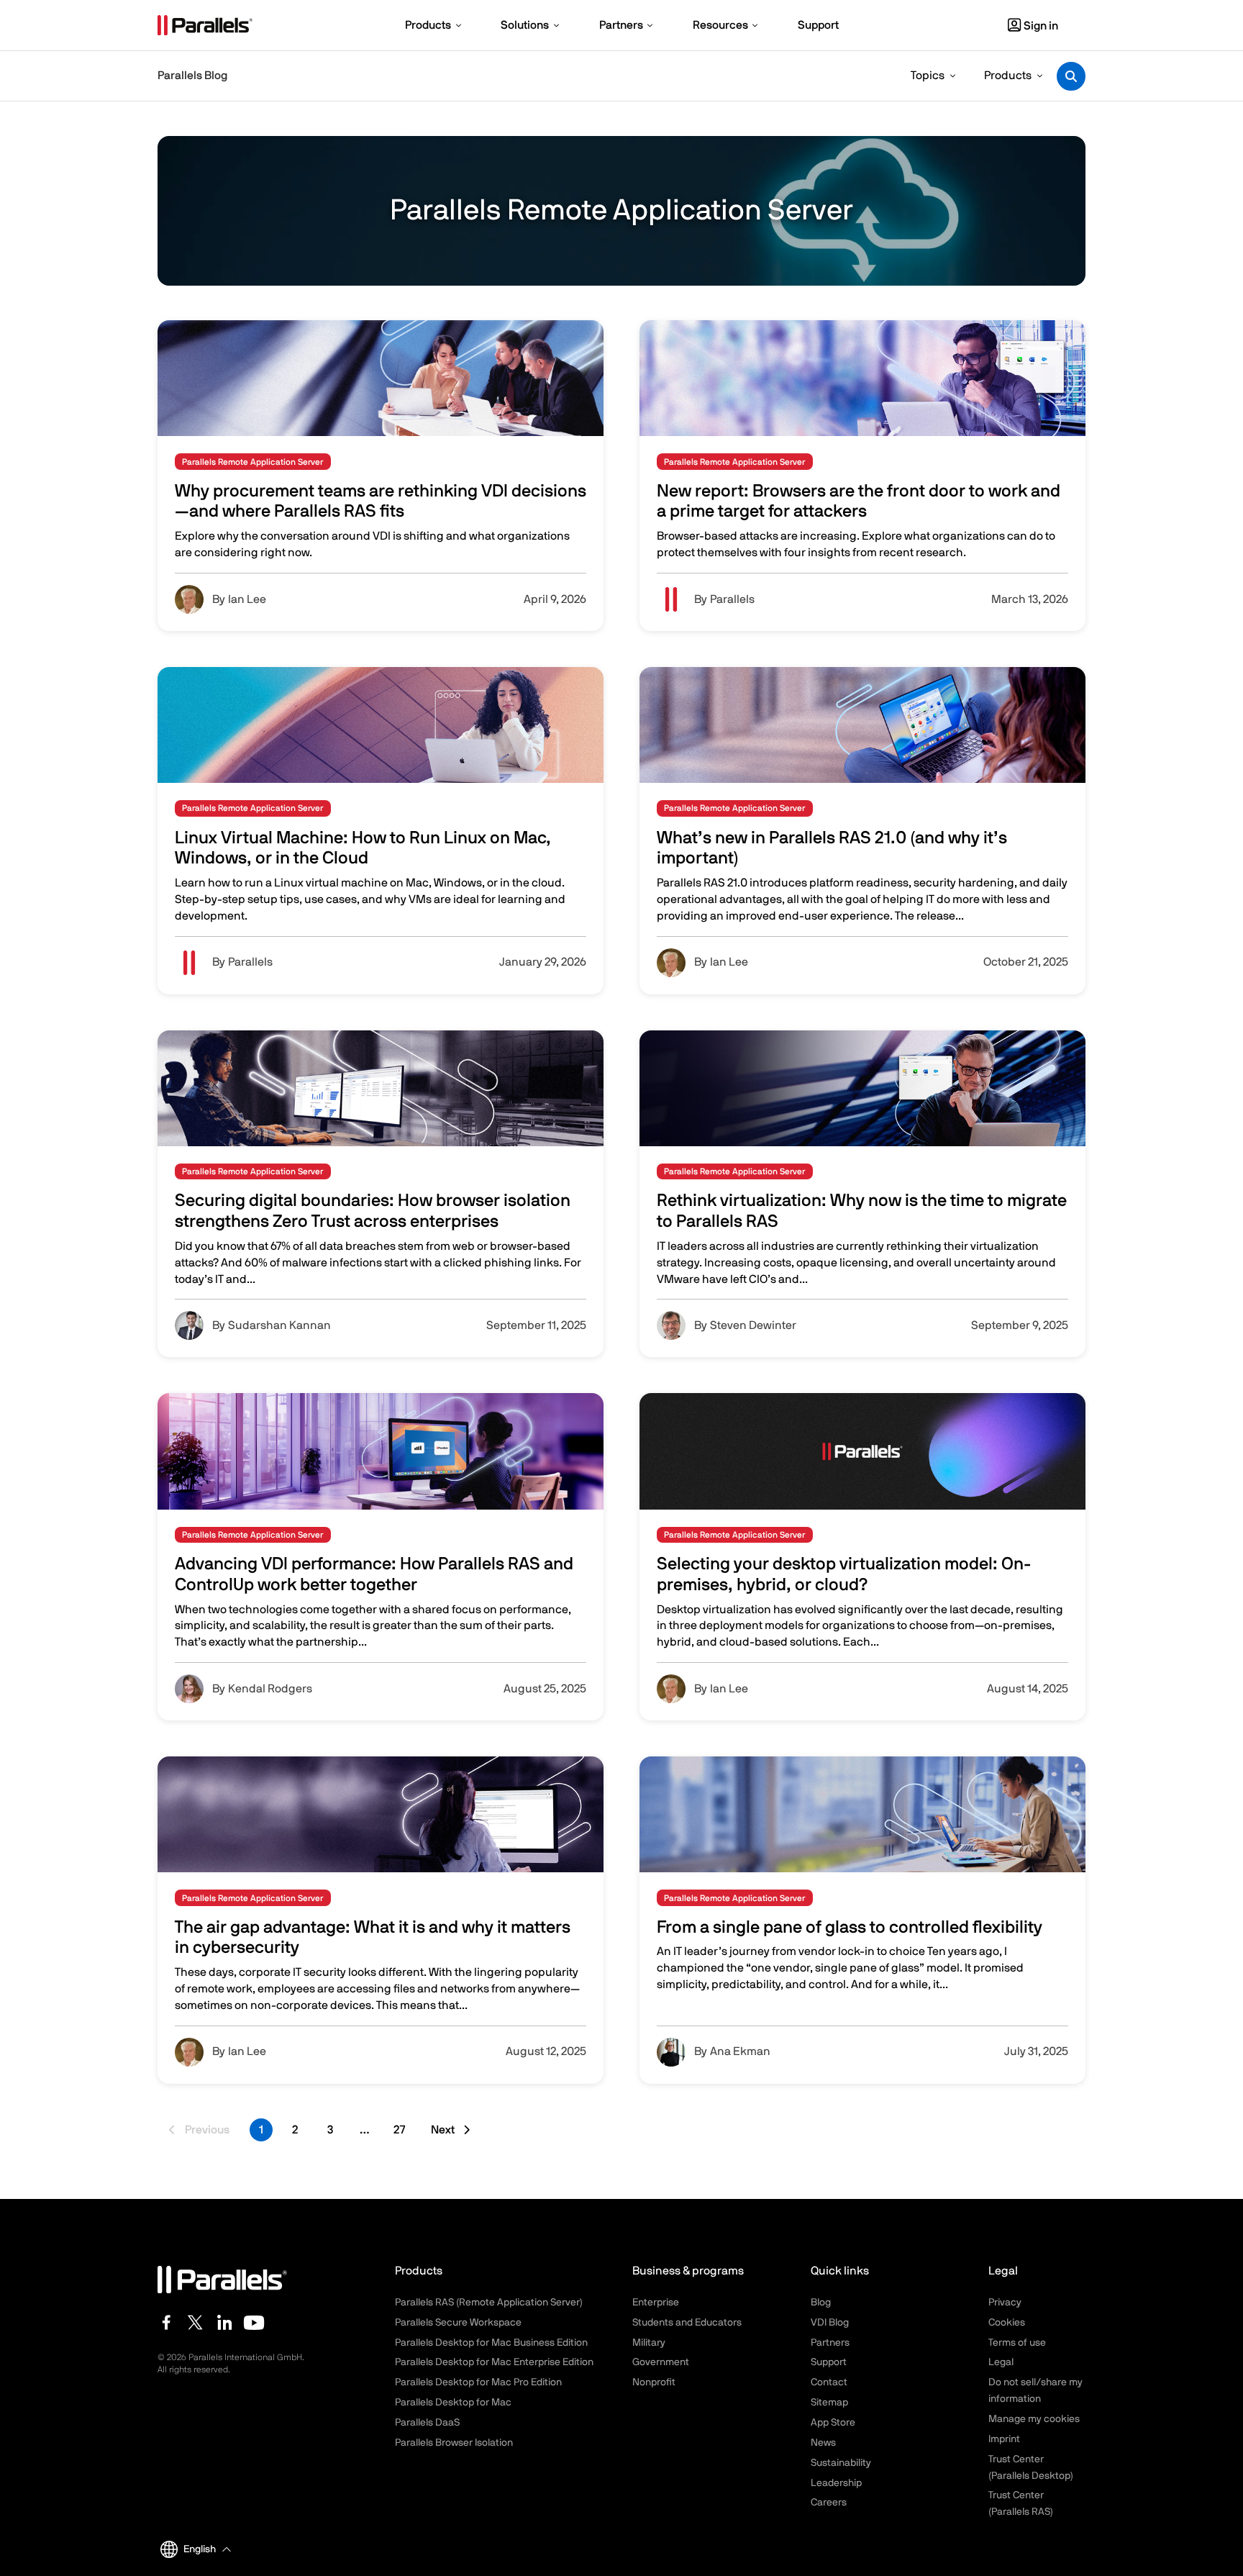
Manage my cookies (1034, 2419)
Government (661, 2362)
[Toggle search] (1071, 76)
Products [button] (1008, 76)
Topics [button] (928, 76)
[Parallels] (205, 25)
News (823, 2443)
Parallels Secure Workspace (458, 2323)
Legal (1001, 2362)
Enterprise (656, 2303)
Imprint (1004, 2439)
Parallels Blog (192, 76)
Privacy (1005, 2303)
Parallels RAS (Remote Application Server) (489, 2303)
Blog (821, 2303)
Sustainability (841, 2463)
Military (649, 2343)
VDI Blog (830, 2323)
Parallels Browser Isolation (454, 2443)
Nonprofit (654, 2382)
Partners (830, 2343)
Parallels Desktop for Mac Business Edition (491, 2343)
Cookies (1007, 2323)
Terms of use (1017, 2343)
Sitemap (829, 2403)
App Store (833, 2423)
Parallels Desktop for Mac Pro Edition (478, 2382)
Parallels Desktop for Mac (453, 2403)
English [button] (200, 2549)
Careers (829, 2503)
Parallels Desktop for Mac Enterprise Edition (494, 2362)
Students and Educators (687, 2323)
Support (829, 2362)
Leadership (836, 2483)
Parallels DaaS (427, 2423)
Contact (829, 2382)
